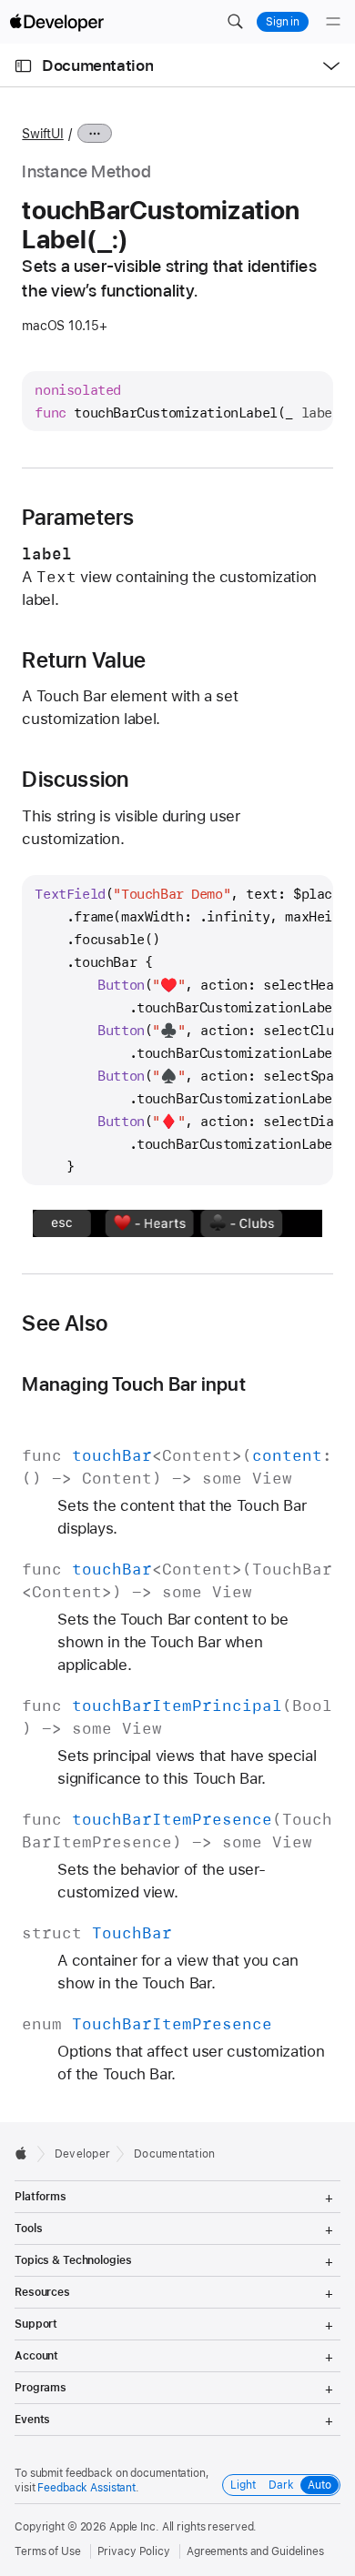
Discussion (75, 780)
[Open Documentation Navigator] (23, 66)
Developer (82, 2154)
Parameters (78, 518)
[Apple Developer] (56, 22)
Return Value (84, 660)
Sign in (283, 22)
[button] (235, 22)
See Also (65, 1323)
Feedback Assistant (86, 2488)
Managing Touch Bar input (134, 1384)
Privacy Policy (134, 2551)
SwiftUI (42, 134)
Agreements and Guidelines (255, 2551)
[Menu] (333, 22)
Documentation (97, 65)
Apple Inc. (134, 2527)
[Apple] (26, 2153)
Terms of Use (48, 2551)
